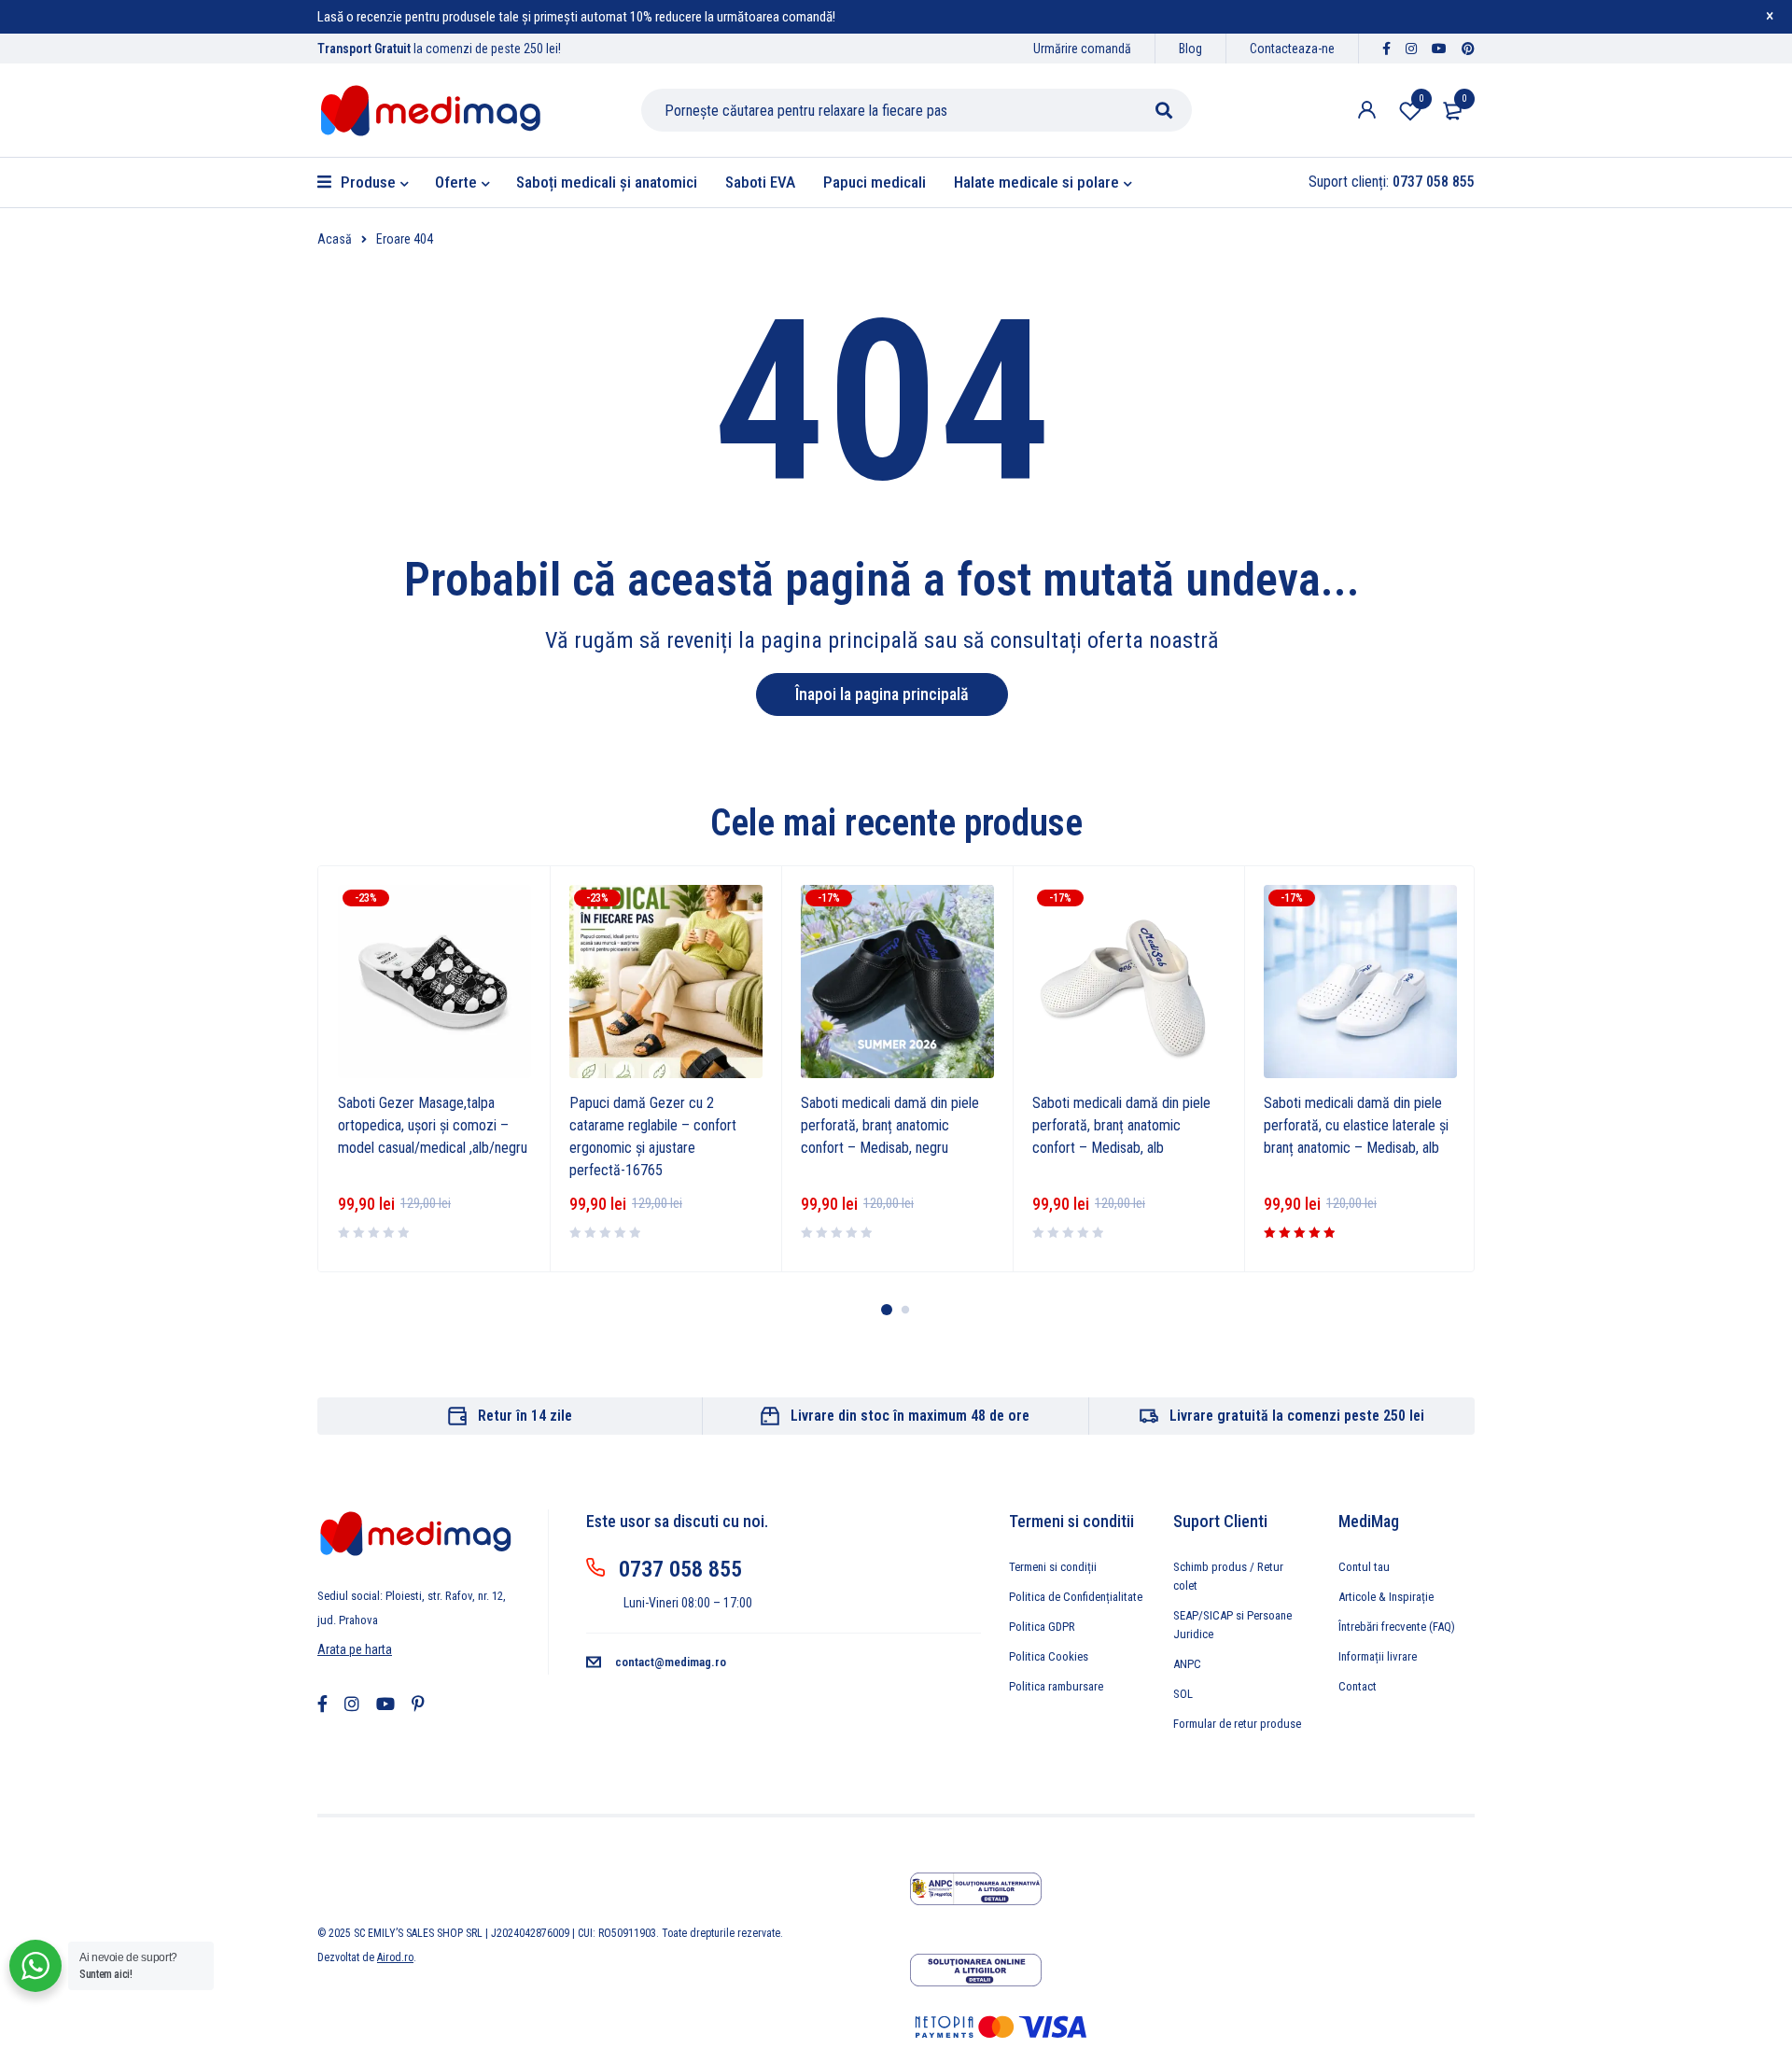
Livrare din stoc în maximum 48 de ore (910, 1416)
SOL (1183, 1694)
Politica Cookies (1049, 1656)
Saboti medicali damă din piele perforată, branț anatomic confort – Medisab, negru (890, 1125)
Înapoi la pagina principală (882, 694)
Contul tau (1364, 1567)
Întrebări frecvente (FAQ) (1397, 1627)
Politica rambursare (1056, 1686)
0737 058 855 (680, 1569)
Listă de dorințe (1421, 98)
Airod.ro (395, 1957)
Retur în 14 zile (525, 1416)
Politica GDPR (1042, 1627)
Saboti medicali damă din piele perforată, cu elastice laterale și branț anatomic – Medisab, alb (1356, 1125)
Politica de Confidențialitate (1076, 1597)
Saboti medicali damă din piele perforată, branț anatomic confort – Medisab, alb (1121, 1125)
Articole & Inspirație (1386, 1597)
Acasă (335, 239)
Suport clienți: (1392, 182)
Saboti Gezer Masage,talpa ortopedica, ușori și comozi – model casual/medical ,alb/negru (433, 1125)
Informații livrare (1378, 1656)
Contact (1358, 1686)
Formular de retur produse (1237, 1724)
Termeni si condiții (1053, 1567)
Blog (1190, 49)
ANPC (1187, 1664)
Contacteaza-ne (1292, 49)
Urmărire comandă (1082, 49)
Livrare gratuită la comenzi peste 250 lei (1297, 1416)
